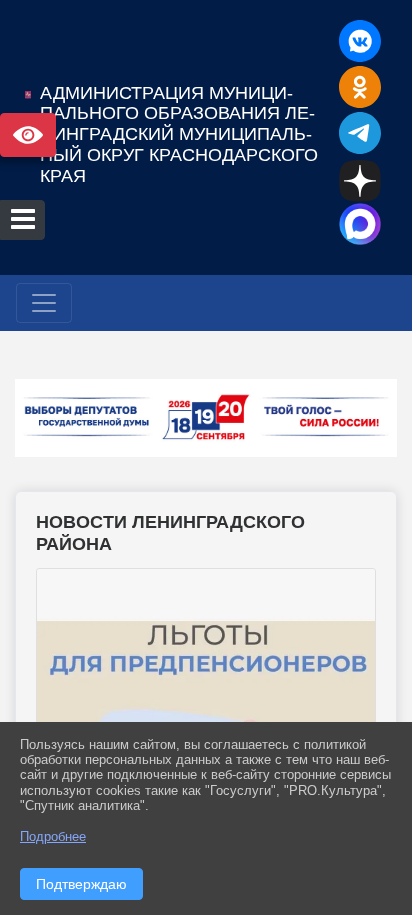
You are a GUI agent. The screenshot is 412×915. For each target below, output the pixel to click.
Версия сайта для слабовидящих (28, 135)
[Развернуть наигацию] (44, 303)
